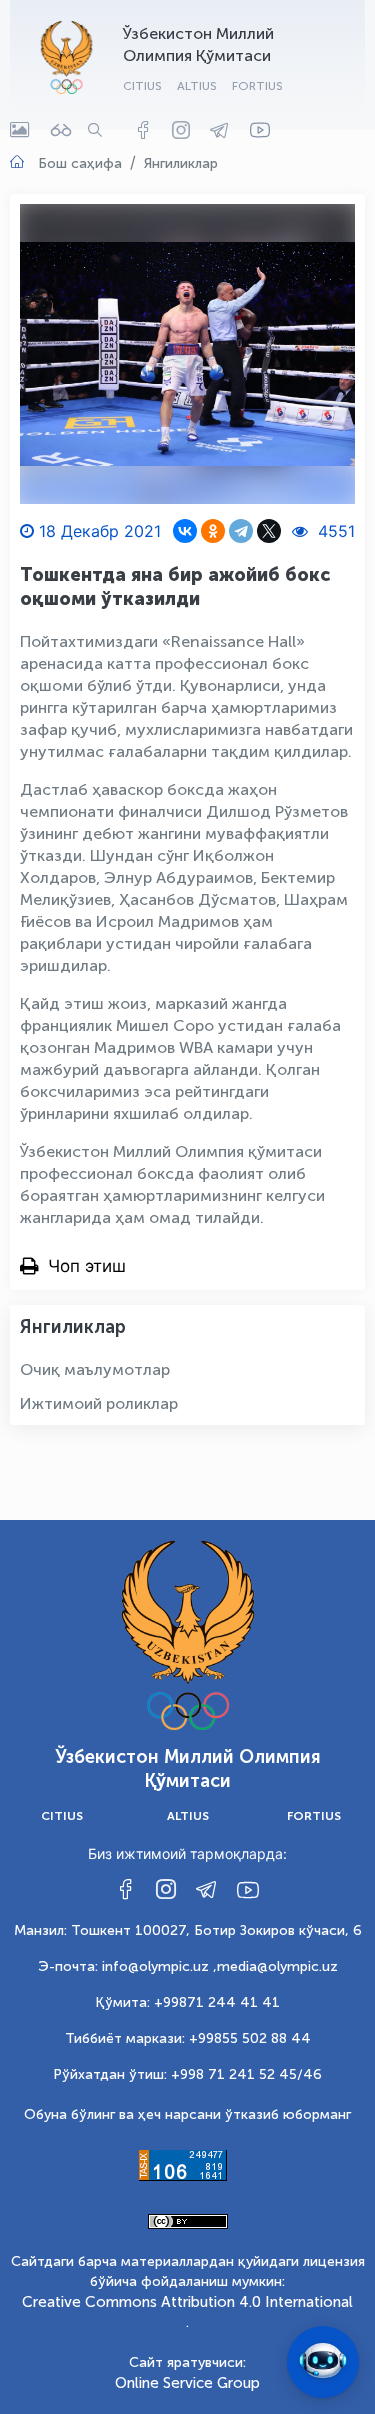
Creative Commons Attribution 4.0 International (187, 2302)
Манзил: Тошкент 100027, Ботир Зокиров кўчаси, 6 (188, 1930)
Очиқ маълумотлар (95, 1369)
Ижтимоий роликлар (99, 1403)
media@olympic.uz (277, 1966)
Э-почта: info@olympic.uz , (127, 1966)
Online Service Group (187, 2383)
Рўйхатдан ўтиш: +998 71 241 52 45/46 (187, 2074)
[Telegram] (241, 531)
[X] (269, 531)
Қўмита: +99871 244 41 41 (187, 2002)
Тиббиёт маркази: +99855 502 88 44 (188, 2038)
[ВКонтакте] (185, 531)
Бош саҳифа (80, 163)
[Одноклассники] (213, 531)
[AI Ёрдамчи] (323, 2362)
